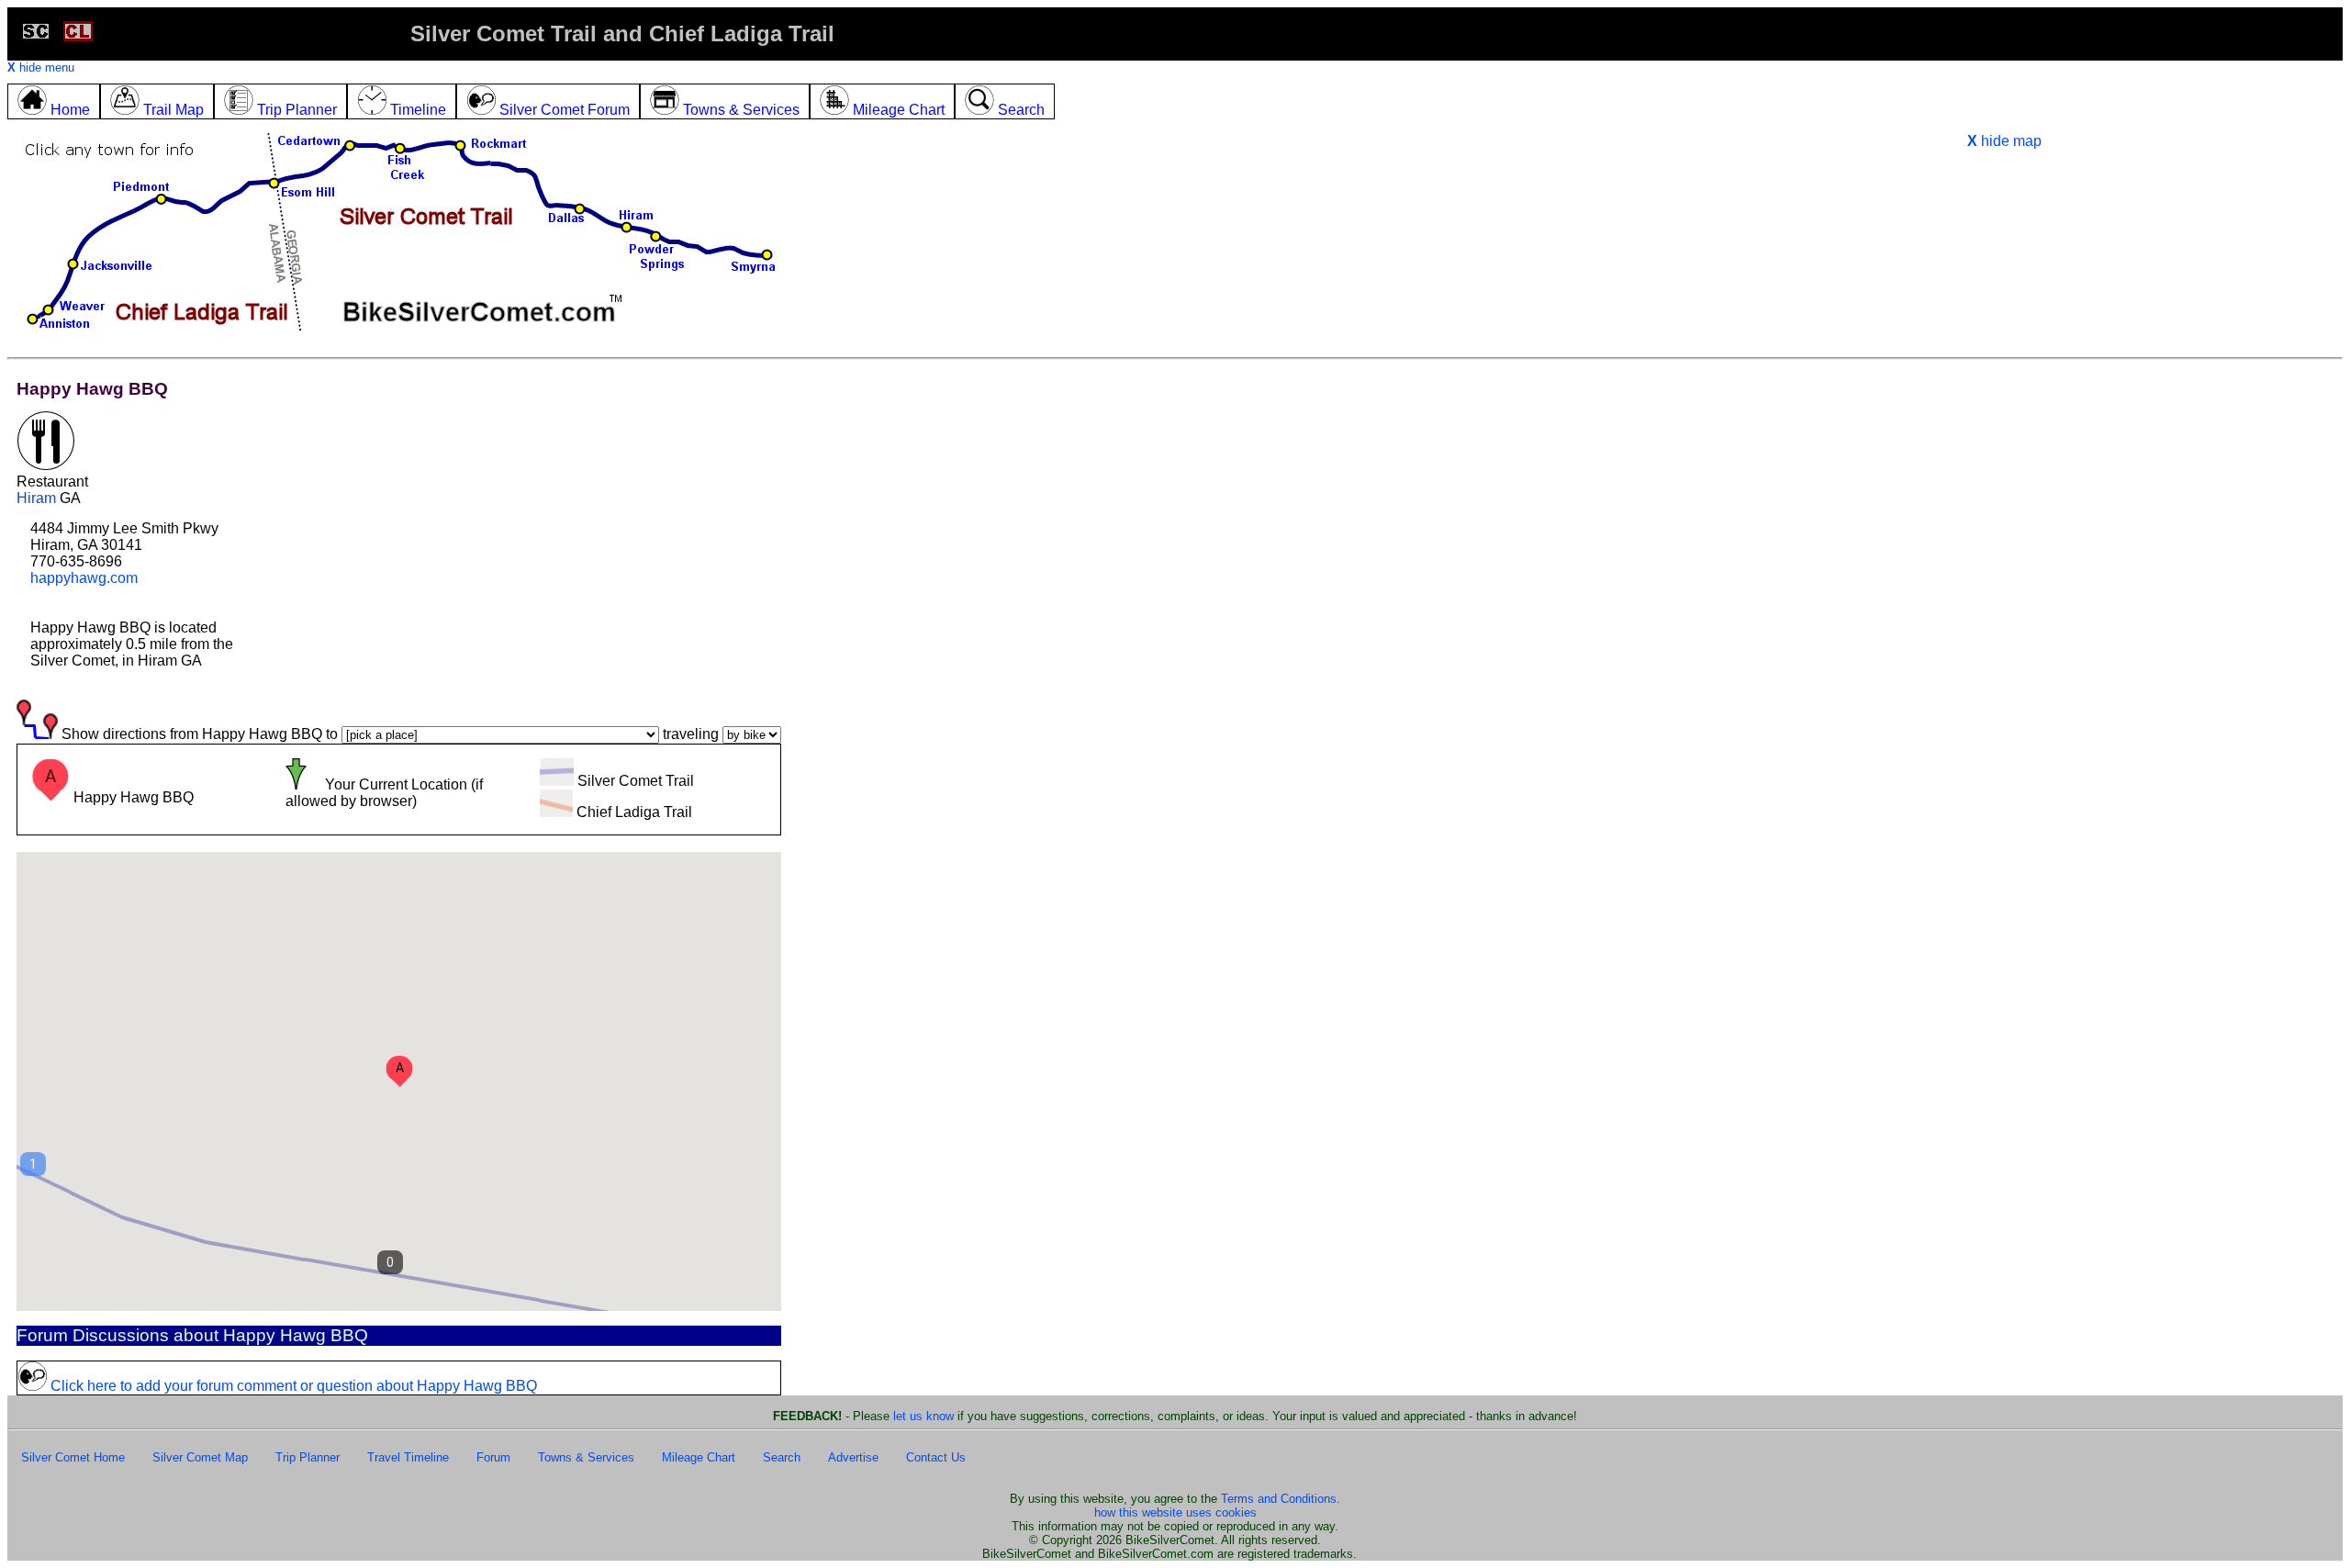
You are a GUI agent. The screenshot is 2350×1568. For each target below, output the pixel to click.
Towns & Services (586, 1457)
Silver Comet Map (200, 1457)
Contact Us (936, 1457)
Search (782, 1457)
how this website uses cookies (1175, 1512)
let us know (923, 1416)
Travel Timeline (408, 1457)
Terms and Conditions (1279, 1499)
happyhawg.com (84, 578)
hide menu (41, 67)
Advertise (853, 1457)
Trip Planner (308, 1457)
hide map (2004, 141)
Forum (493, 1457)
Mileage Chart (699, 1457)
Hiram (36, 498)
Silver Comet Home (73, 1457)
